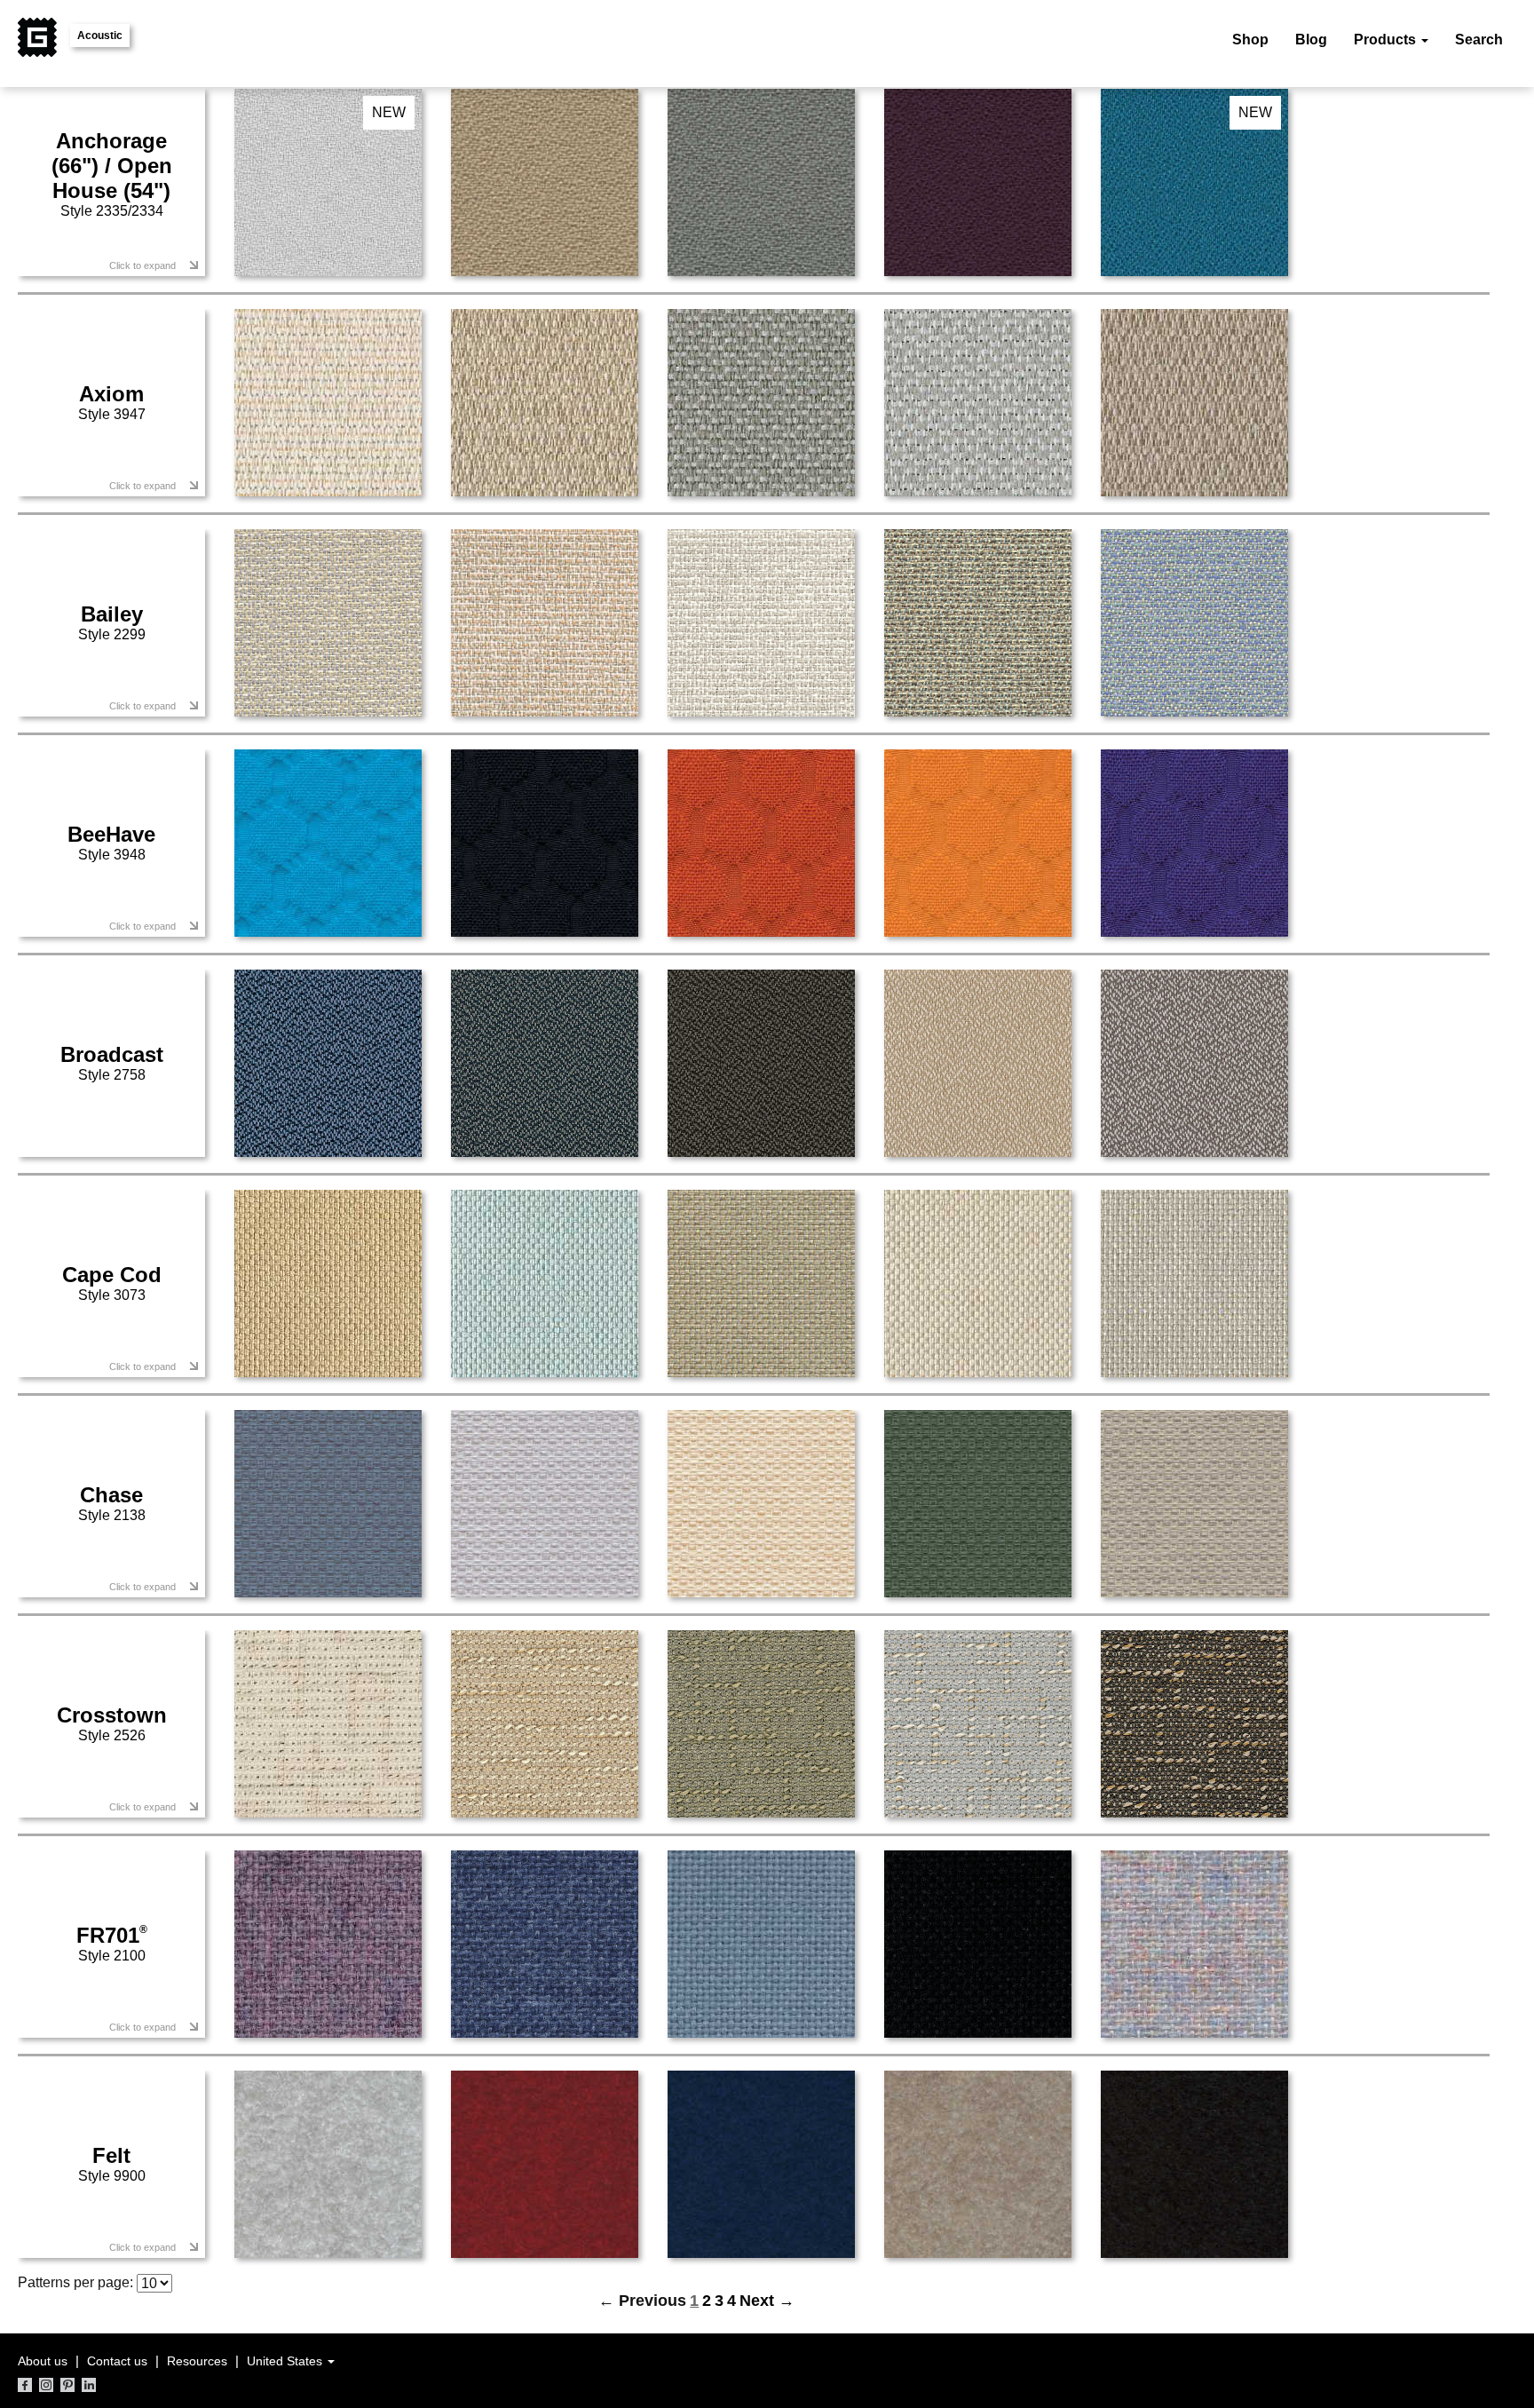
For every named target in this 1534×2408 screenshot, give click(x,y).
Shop (1250, 40)
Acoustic (100, 36)
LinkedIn (89, 2385)
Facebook (25, 2385)
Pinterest (67, 2385)
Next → (767, 2301)
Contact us (117, 2361)
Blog (1311, 40)
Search (1479, 40)
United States (286, 2361)
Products (1387, 40)
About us (43, 2361)
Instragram (46, 2385)
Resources (197, 2361)
